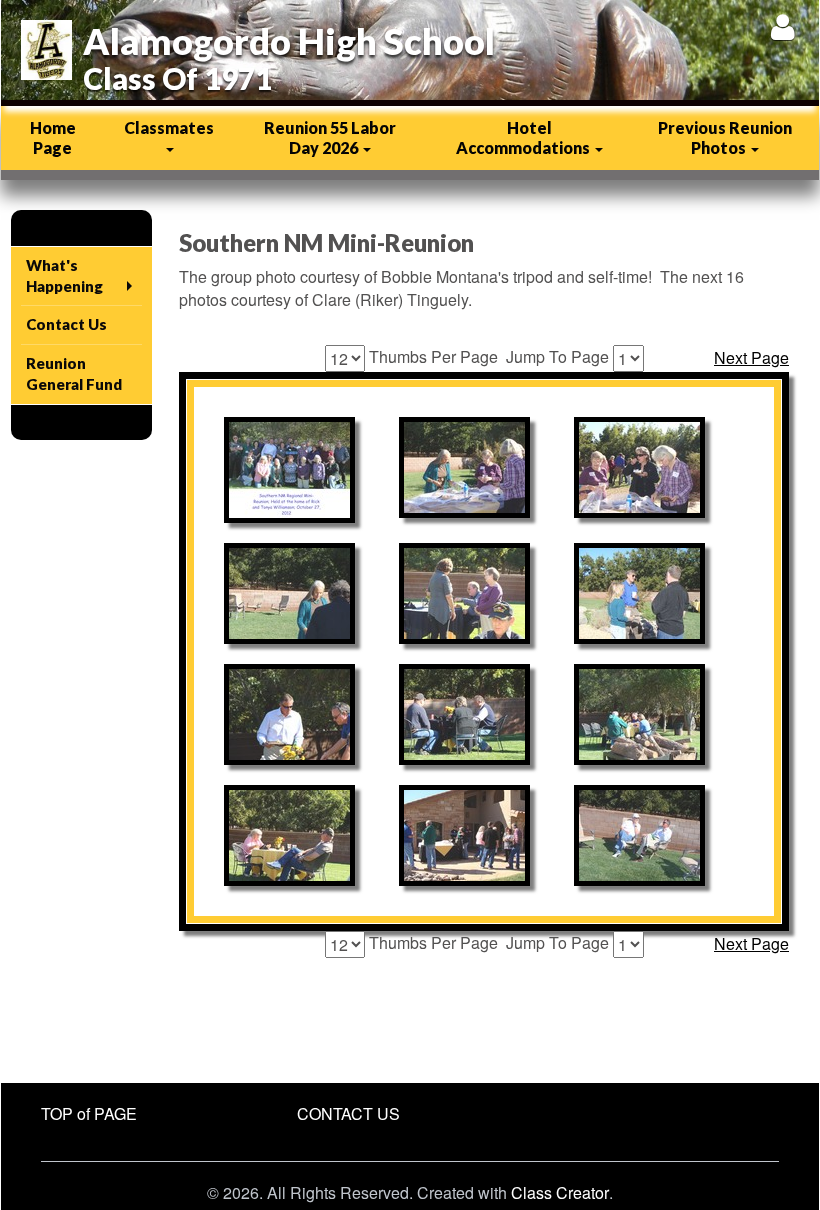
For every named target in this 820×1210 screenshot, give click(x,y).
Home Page (53, 137)
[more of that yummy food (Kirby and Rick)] (289, 714)
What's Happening (64, 275)
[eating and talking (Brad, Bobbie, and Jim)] (464, 714)
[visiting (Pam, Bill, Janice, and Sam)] (464, 593)
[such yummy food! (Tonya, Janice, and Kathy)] (464, 467)
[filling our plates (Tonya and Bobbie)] (289, 593)
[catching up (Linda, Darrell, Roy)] (639, 593)
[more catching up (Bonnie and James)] (289, 835)
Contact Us (66, 324)
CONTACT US (348, 1113)
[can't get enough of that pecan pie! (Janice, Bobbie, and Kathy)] (639, 467)
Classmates (169, 127)
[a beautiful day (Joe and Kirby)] (639, 835)
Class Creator (560, 1193)
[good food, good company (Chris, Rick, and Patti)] (639, 714)
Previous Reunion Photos (725, 137)
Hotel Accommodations (524, 137)
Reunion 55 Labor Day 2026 (330, 137)
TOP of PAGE (89, 1113)
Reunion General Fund (74, 373)
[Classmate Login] (782, 26)
